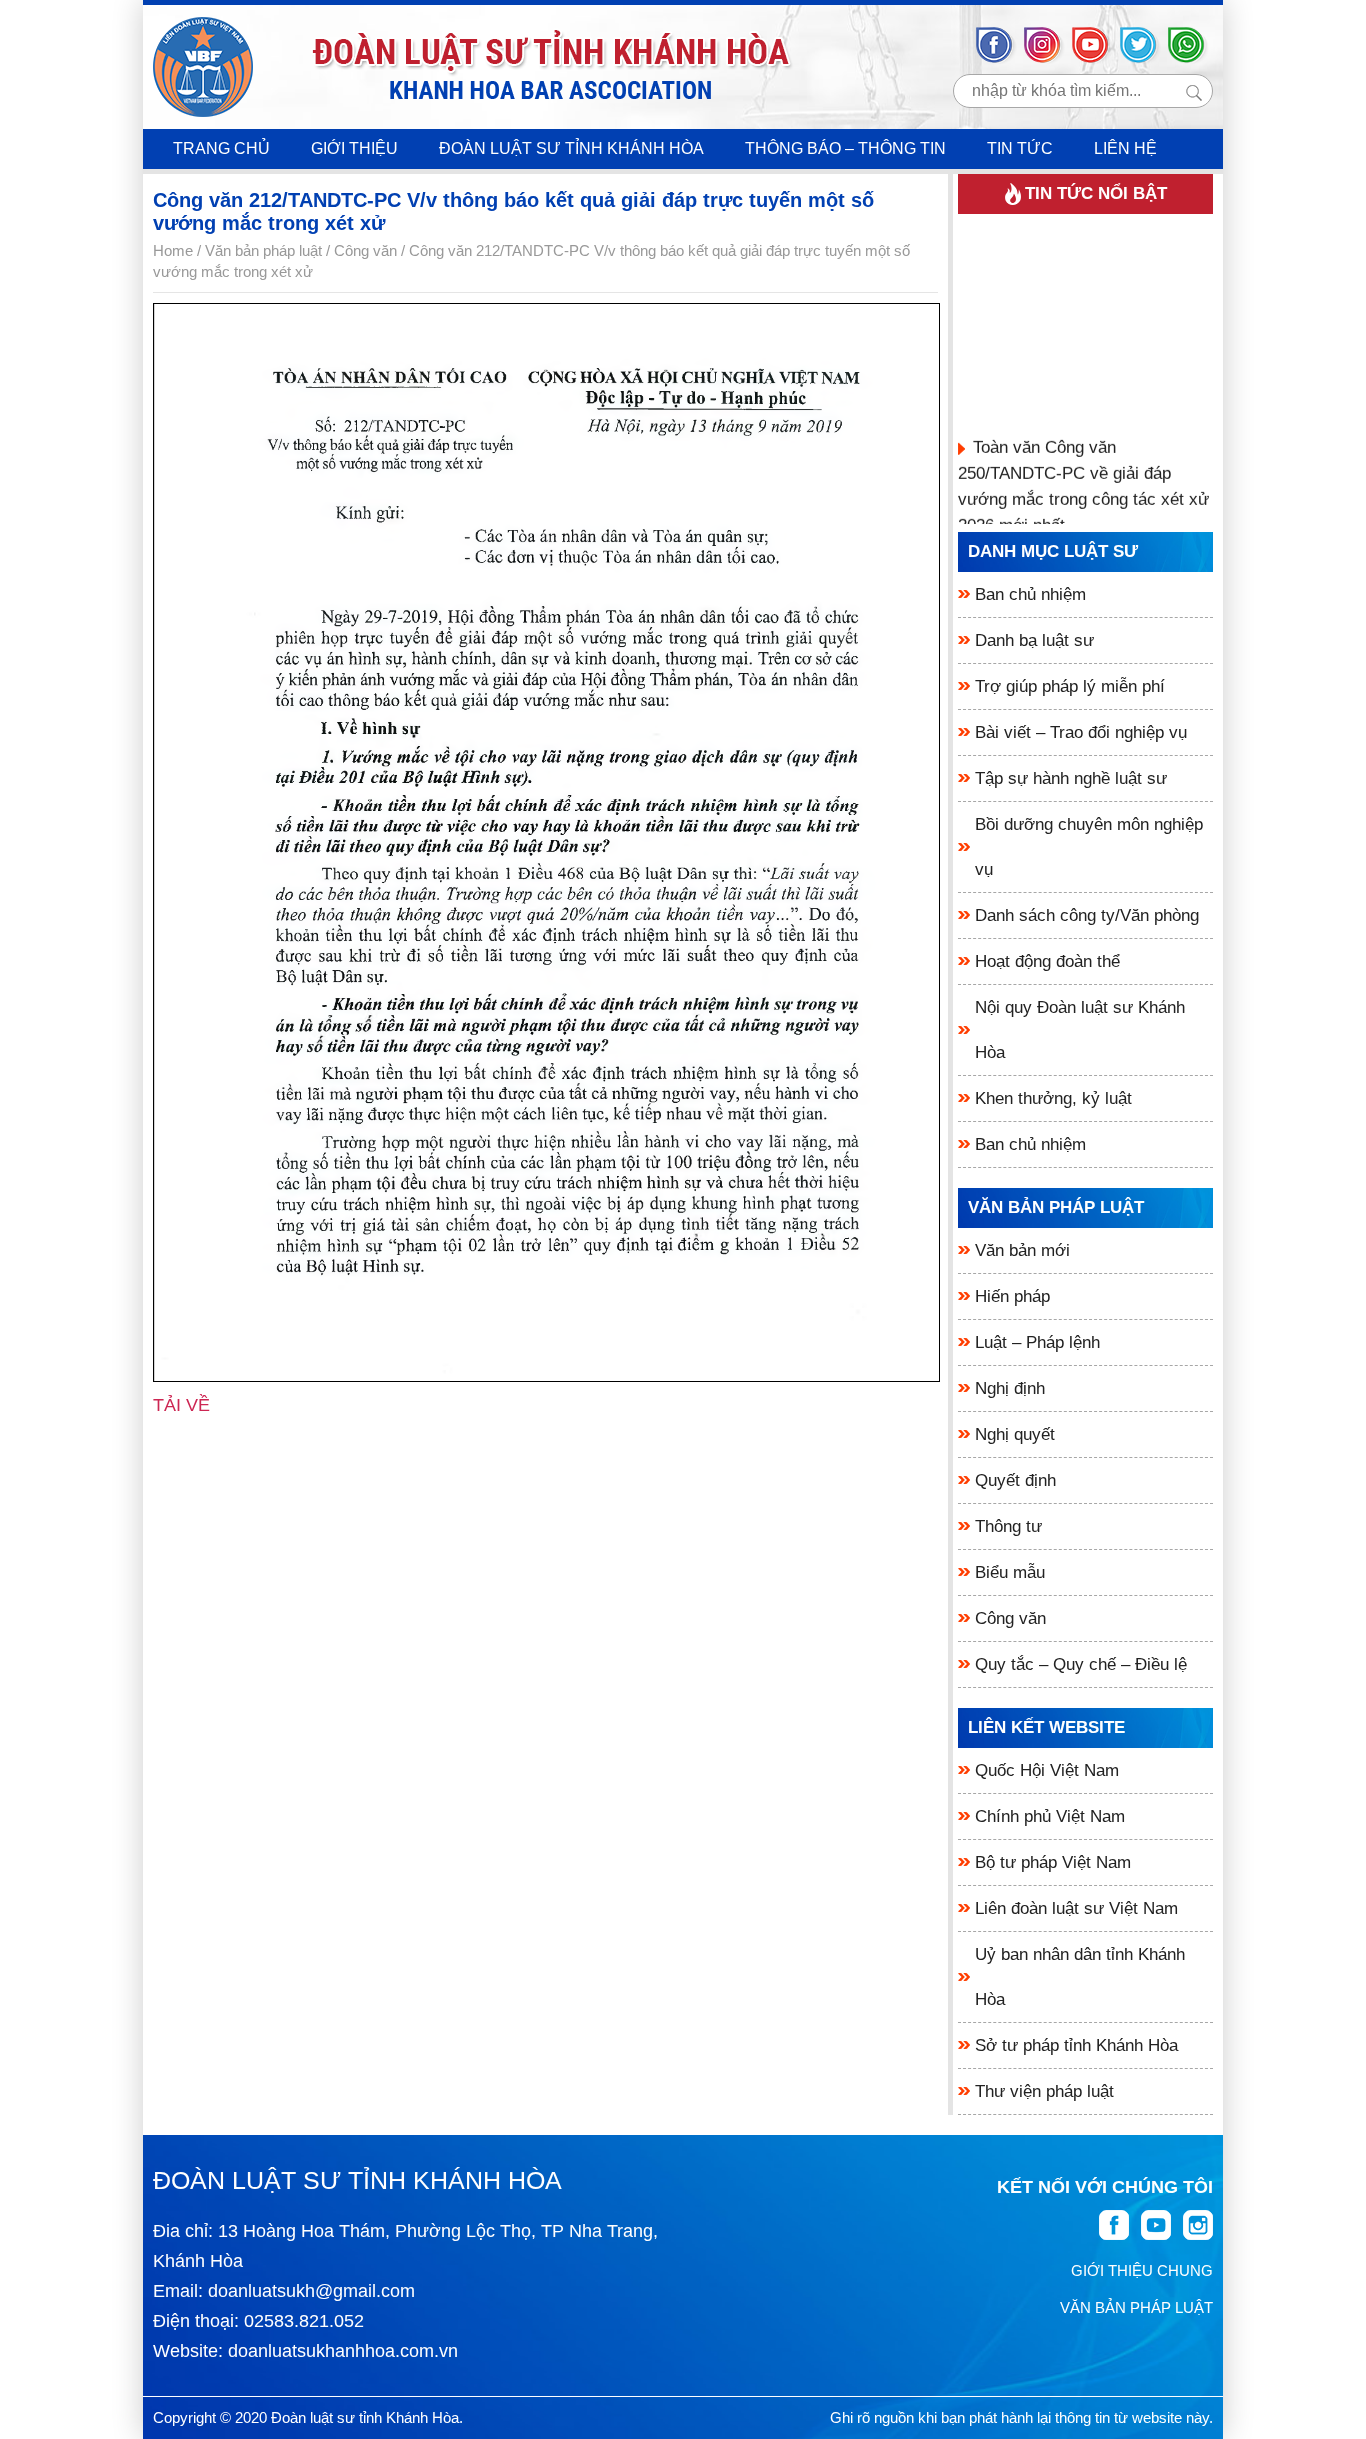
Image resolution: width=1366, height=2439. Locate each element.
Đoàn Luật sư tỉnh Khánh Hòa (571, 148)
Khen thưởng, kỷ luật (1053, 1098)
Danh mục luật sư (1053, 551)
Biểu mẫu (1010, 1572)
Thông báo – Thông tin (845, 148)
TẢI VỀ (181, 1405)
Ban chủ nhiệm (1030, 594)
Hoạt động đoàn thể (1047, 961)
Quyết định (1015, 1480)
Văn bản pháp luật (1056, 1207)
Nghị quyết (1015, 1434)
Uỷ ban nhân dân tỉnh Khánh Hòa (1080, 1977)
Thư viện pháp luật (1044, 2091)
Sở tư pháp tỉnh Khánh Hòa (1076, 2045)
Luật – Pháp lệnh (1037, 1342)
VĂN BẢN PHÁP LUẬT (1136, 2307)
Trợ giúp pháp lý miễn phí (1070, 686)
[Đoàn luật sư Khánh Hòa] (203, 67)
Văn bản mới (1022, 1250)
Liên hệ (1125, 148)
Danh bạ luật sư (1034, 640)
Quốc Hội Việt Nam (1047, 1770)
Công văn (1010, 1618)
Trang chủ (221, 148)
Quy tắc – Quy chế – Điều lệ (1081, 1664)
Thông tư (1008, 1526)
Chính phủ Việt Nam (1050, 1816)
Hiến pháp (1012, 1296)
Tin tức (1020, 148)
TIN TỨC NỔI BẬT (1096, 193)
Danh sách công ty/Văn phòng (1087, 915)
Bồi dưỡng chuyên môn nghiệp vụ (1089, 847)
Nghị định (1010, 1388)
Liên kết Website (1046, 1727)
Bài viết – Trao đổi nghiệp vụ (1081, 732)
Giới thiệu (354, 148)
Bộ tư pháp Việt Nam (1053, 1862)
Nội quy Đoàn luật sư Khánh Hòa (1080, 1030)
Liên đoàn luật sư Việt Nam (1076, 1908)
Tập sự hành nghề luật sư (1071, 778)
